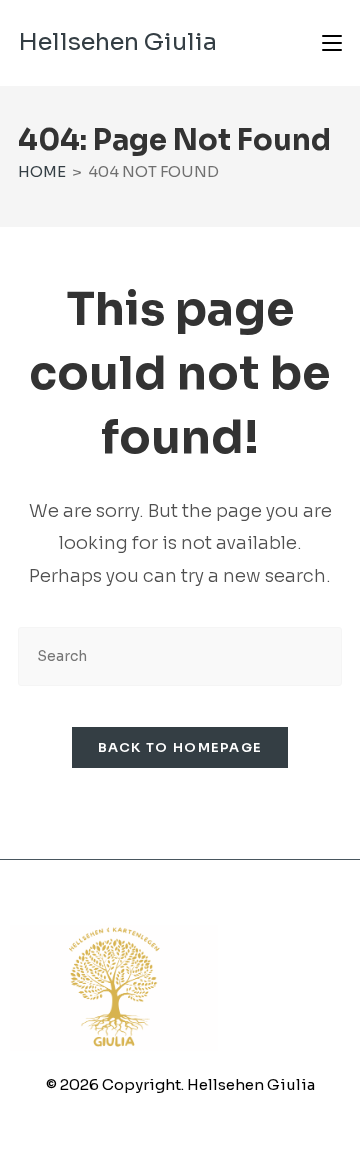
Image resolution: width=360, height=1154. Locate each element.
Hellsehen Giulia (117, 42)
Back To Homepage (180, 747)
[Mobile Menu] (332, 42)
